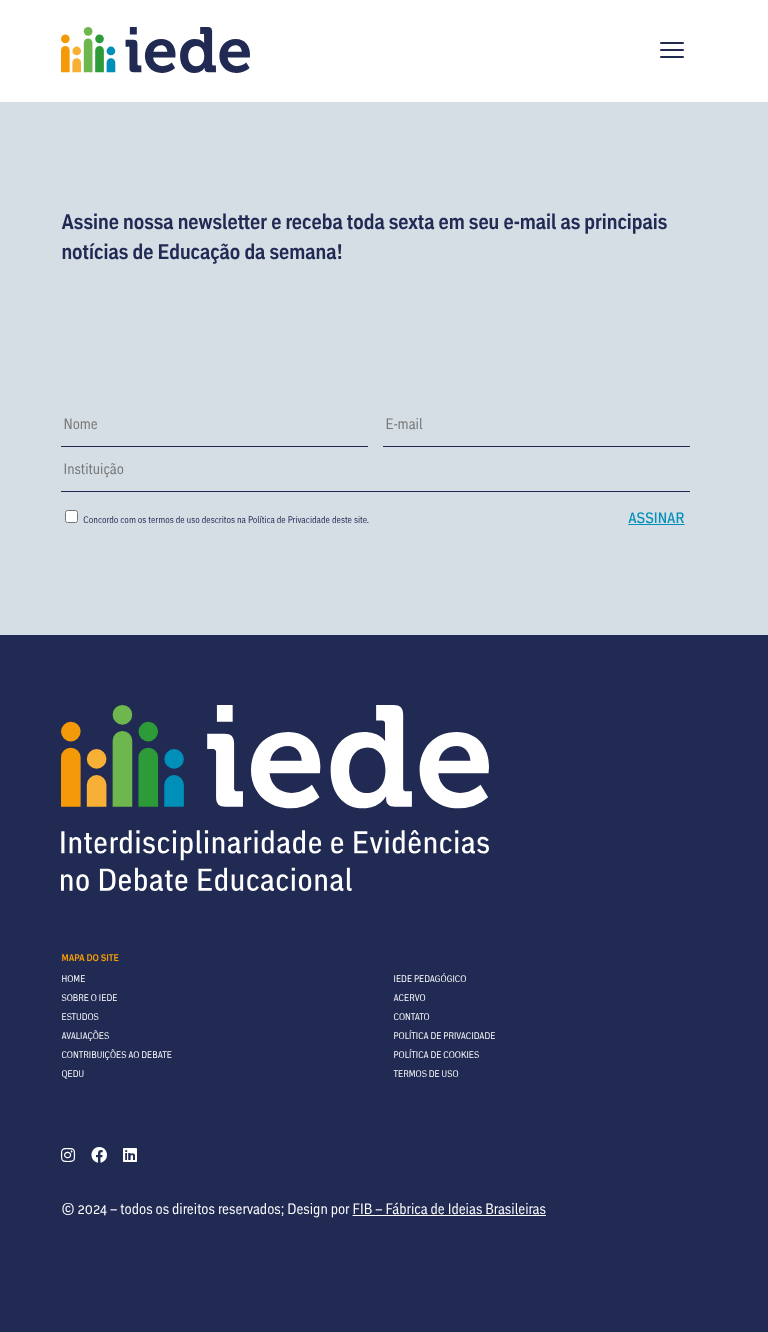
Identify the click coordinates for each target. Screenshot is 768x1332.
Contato (412, 1016)
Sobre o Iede (89, 997)
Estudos (79, 1016)
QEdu (72, 1073)
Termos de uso (426, 1073)
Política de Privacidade (289, 519)
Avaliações (85, 1035)
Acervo (410, 997)
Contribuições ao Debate (116, 1054)
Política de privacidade (445, 1035)
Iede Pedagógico (430, 978)
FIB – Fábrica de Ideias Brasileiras (449, 1209)
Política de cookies (437, 1054)
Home (73, 978)
